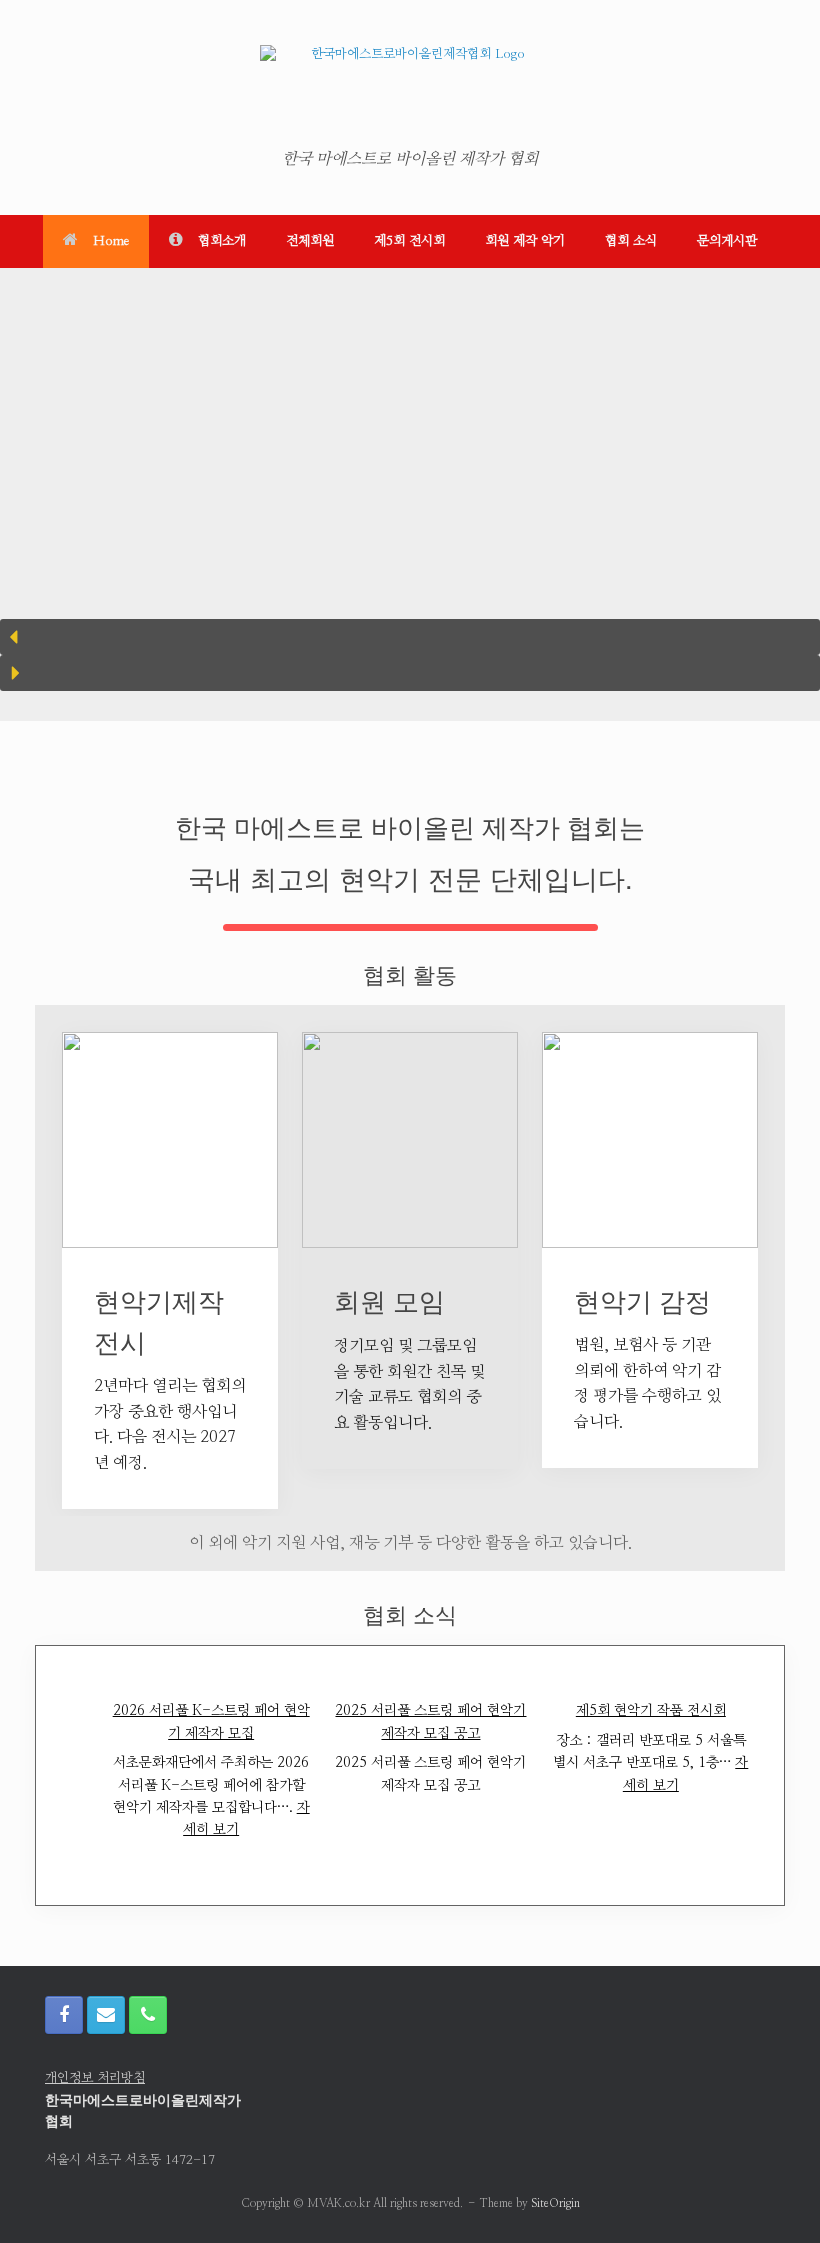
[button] (410, 637)
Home (111, 241)
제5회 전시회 (409, 241)
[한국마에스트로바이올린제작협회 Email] (106, 2015)
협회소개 (222, 241)
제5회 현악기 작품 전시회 (651, 1711)
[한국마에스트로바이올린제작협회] (410, 90)
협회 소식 (631, 241)
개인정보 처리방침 (95, 2078)
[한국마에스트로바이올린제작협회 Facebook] (64, 2015)
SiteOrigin (555, 2203)
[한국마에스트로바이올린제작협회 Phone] (148, 2015)
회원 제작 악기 (525, 241)
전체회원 (310, 241)
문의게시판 (727, 241)
